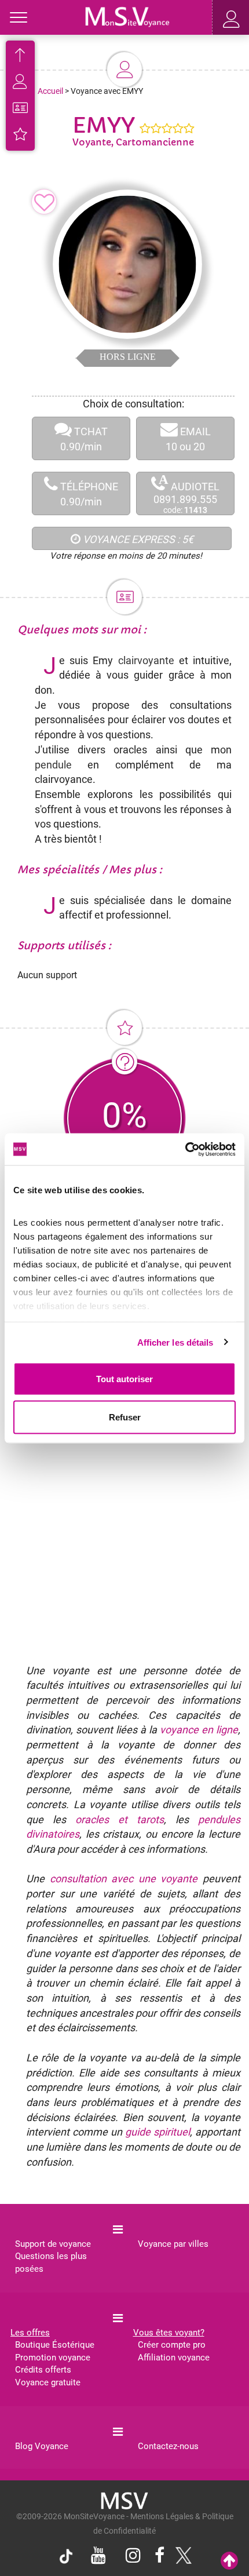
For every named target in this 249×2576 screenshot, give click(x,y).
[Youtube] (98, 2557)
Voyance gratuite (48, 2382)
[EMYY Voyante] (127, 16)
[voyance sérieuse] (124, 2500)
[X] (181, 2559)
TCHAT (84, 439)
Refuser (125, 1417)
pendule (53, 765)
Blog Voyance (42, 2446)
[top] (229, 2561)
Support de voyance (53, 2244)
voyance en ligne (199, 1730)
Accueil (50, 91)
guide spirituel (158, 2132)
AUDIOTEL (186, 494)
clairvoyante (146, 660)
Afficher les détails (175, 1342)
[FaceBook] (160, 2557)
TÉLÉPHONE (88, 494)
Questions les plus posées (51, 2262)
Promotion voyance (53, 2358)
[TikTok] (69, 2559)
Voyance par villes (173, 2244)
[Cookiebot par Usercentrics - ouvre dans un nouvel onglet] (185, 1149)
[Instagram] (133, 2557)
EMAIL (188, 439)
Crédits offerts (43, 2370)
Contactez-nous (168, 2446)
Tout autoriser (124, 1379)
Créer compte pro (172, 2345)
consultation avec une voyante (124, 1879)
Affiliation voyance (174, 2358)
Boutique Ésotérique (55, 2345)
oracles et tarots (120, 1819)
